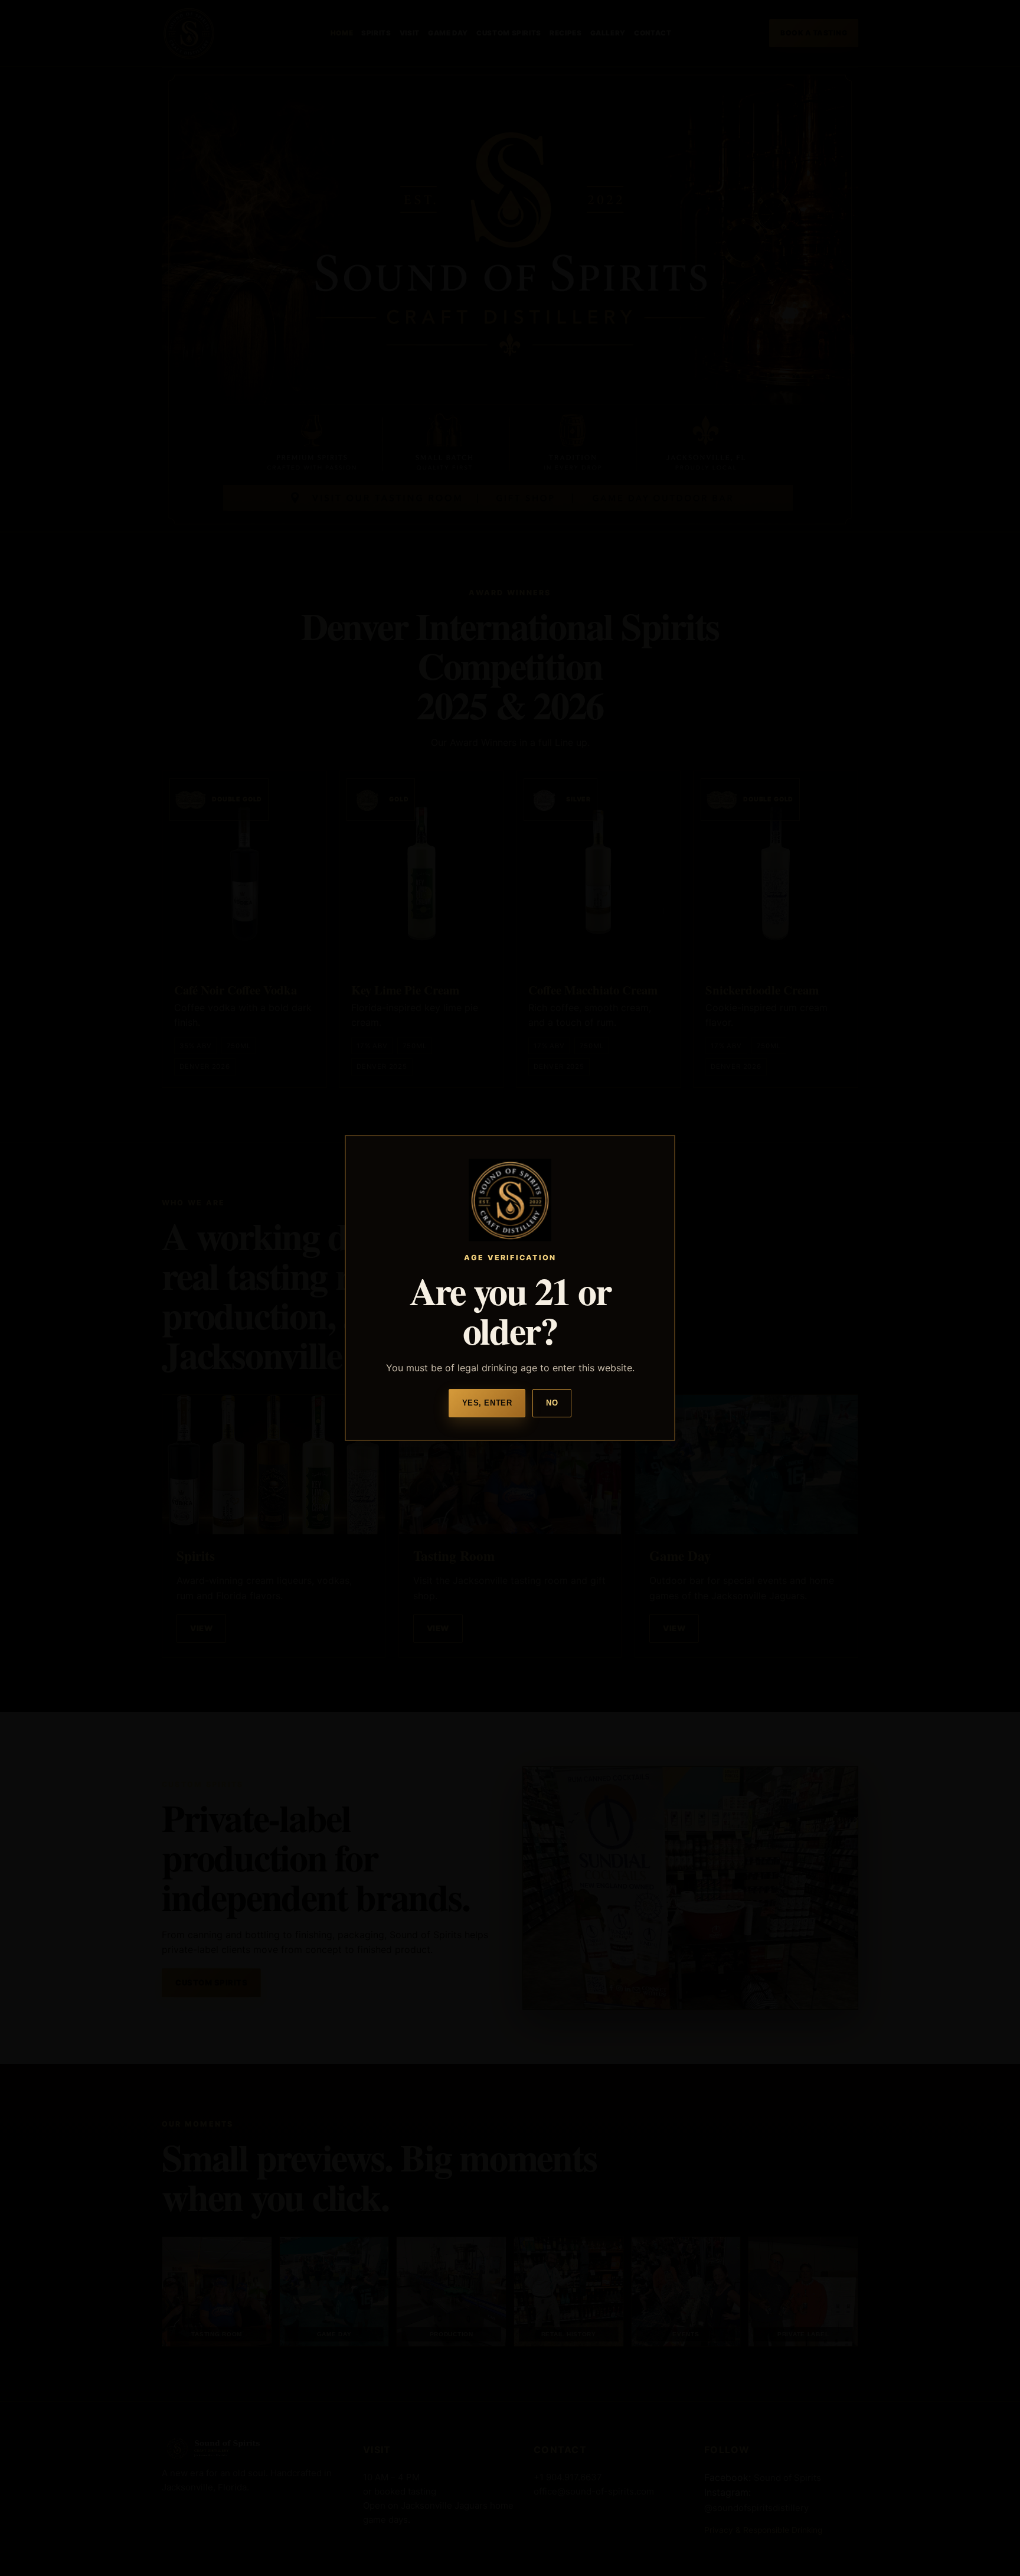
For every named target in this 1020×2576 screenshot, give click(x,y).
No (552, 1403)
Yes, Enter (487, 1403)
